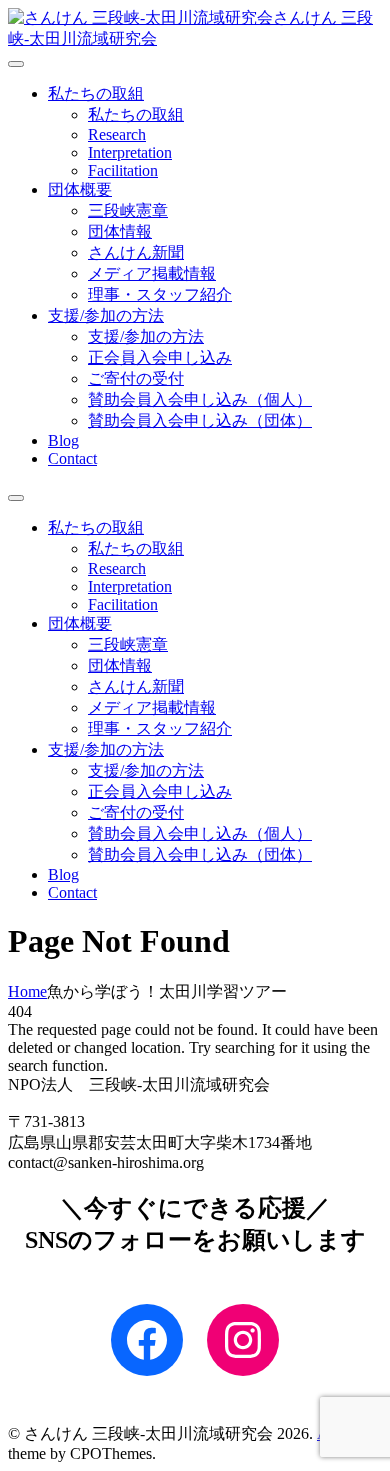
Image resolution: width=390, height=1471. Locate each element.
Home (27, 991)
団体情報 (120, 231)
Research (117, 134)
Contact (72, 458)
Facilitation (123, 170)
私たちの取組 (96, 93)
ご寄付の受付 (136, 378)
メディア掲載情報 (152, 273)
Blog (63, 440)
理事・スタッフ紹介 (160, 294)
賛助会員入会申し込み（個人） (200, 399)
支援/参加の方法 (106, 315)
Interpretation (130, 152)
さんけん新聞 (136, 252)
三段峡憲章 (128, 210)
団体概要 (80, 189)
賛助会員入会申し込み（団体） (200, 420)
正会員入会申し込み (160, 357)
